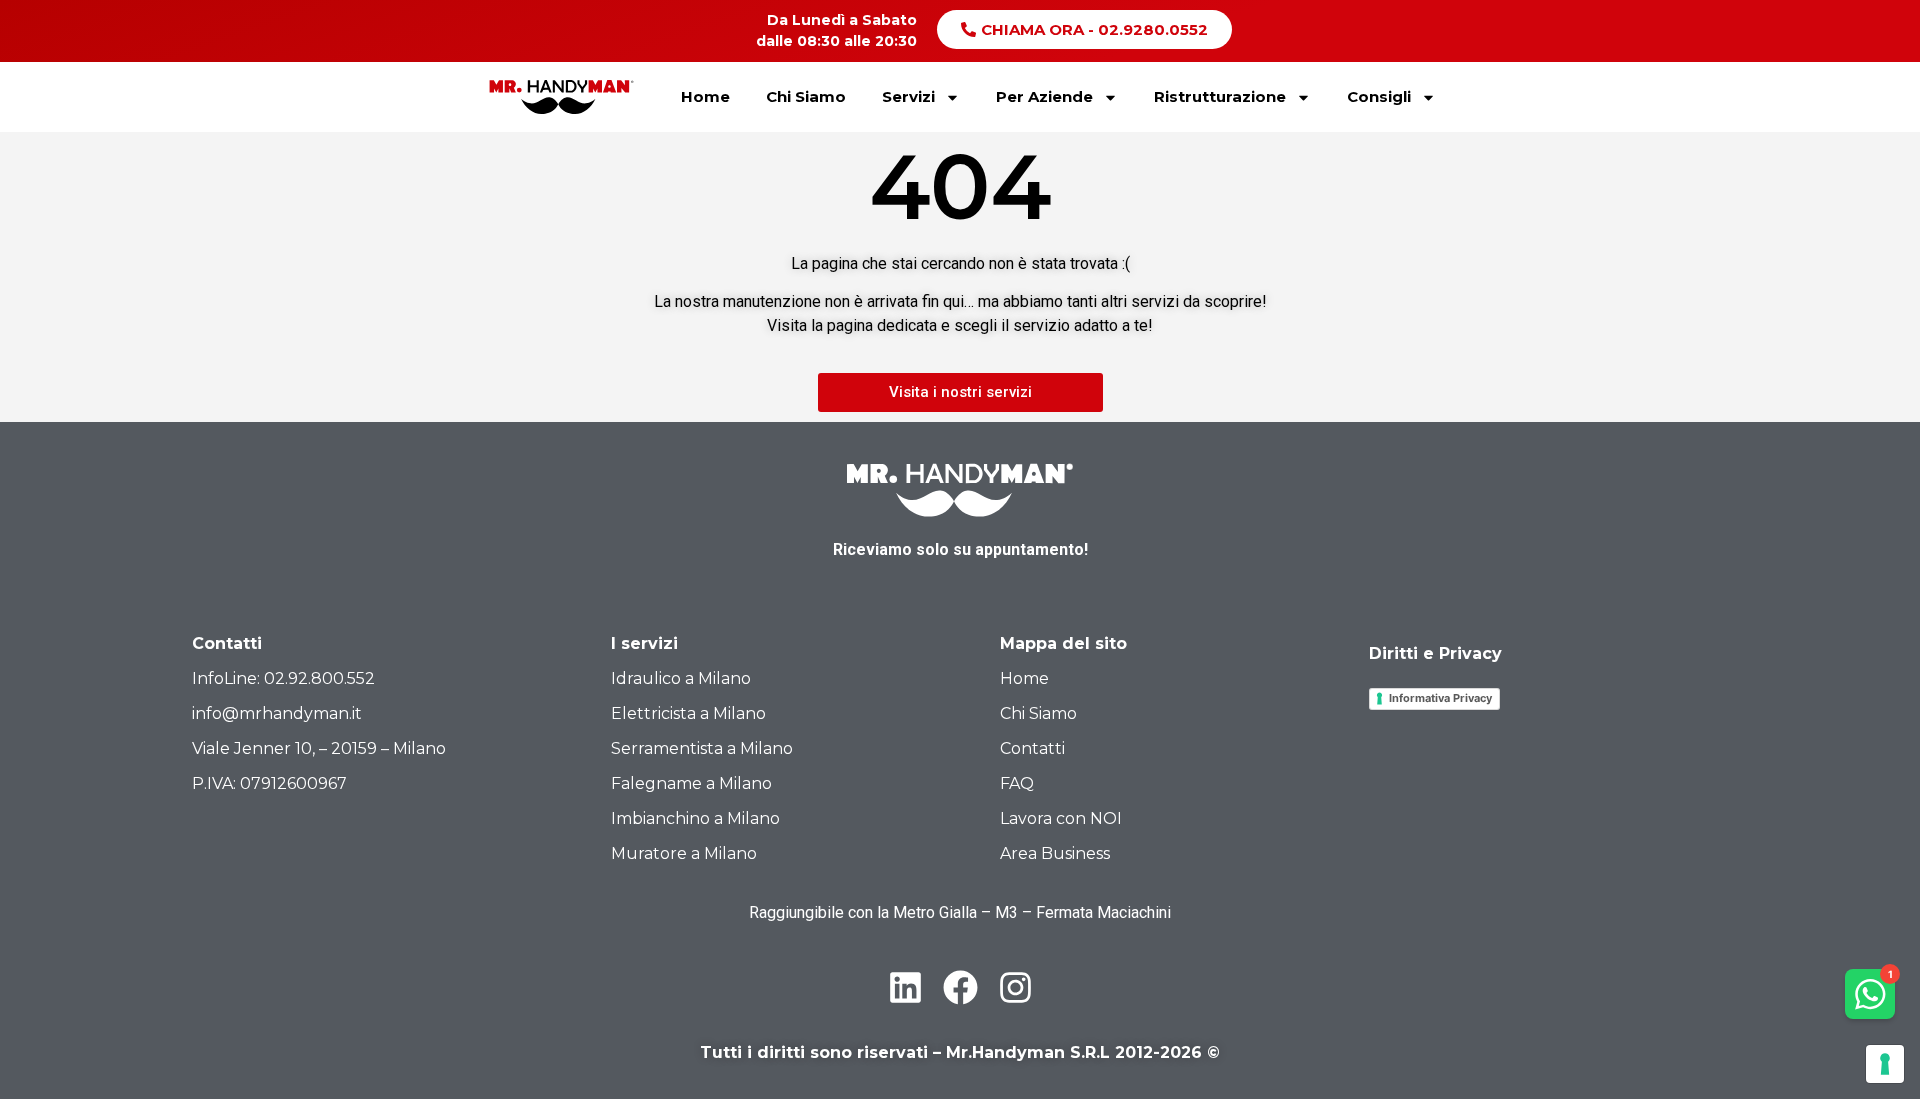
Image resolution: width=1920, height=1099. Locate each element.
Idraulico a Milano (681, 678)
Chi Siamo (806, 96)
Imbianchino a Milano (695, 818)
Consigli (1379, 96)
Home (705, 96)
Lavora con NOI (1061, 818)
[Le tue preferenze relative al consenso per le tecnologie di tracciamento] (1885, 1064)
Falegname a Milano (691, 783)
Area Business (1055, 853)
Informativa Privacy (1440, 698)
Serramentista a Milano (702, 748)
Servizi (908, 96)
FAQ (1017, 783)
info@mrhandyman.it (277, 713)
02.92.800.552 (319, 678)
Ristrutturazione (1220, 96)
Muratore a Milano (684, 853)
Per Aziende (1044, 96)
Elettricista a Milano (688, 713)
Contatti (1032, 748)
